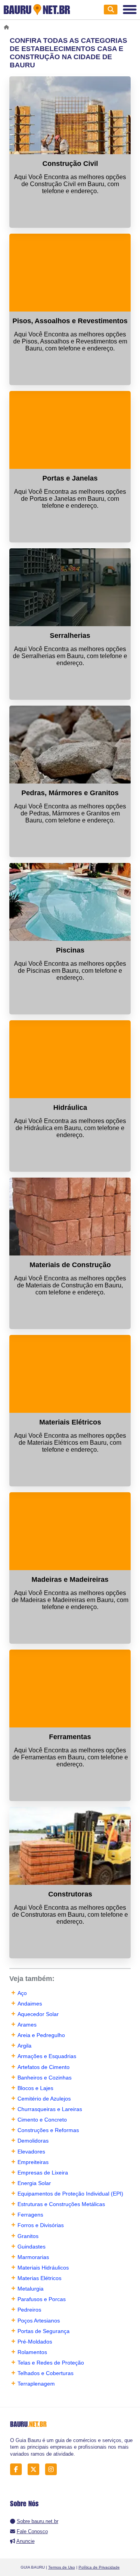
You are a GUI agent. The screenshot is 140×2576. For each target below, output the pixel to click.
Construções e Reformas (48, 2130)
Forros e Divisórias (41, 2225)
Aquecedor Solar (38, 2014)
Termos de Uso (62, 2567)
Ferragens (30, 2215)
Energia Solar (34, 2183)
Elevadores (31, 2152)
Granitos (28, 2236)
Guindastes (31, 2247)
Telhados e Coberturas (45, 2373)
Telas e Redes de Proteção (51, 2363)
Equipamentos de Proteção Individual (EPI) (70, 2194)
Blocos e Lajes (35, 2088)
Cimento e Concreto (42, 2120)
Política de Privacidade (99, 2567)
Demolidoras (33, 2141)
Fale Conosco (32, 2531)
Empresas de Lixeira (43, 2173)
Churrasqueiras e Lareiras (50, 2109)
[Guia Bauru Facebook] (18, 2469)
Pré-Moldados (35, 2342)
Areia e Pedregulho (41, 2035)
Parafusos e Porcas (42, 2299)
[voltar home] (8, 27)
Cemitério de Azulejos (44, 2099)
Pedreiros (29, 2310)
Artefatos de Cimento (44, 2067)
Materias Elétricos (39, 2278)
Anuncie (25, 2541)
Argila (24, 2046)
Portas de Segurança (44, 2331)
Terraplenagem (36, 2384)
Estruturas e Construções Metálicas (61, 2204)
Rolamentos (32, 2352)
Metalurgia (31, 2289)
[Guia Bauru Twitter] (36, 2469)
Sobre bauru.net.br (38, 2521)
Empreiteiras (33, 2162)
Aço (22, 1993)
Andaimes (30, 2004)
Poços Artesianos (39, 2321)
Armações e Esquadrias (47, 2056)
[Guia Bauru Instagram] (53, 2469)
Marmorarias (33, 2257)
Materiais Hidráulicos (43, 2268)
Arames (27, 2025)
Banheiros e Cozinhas (45, 2078)
